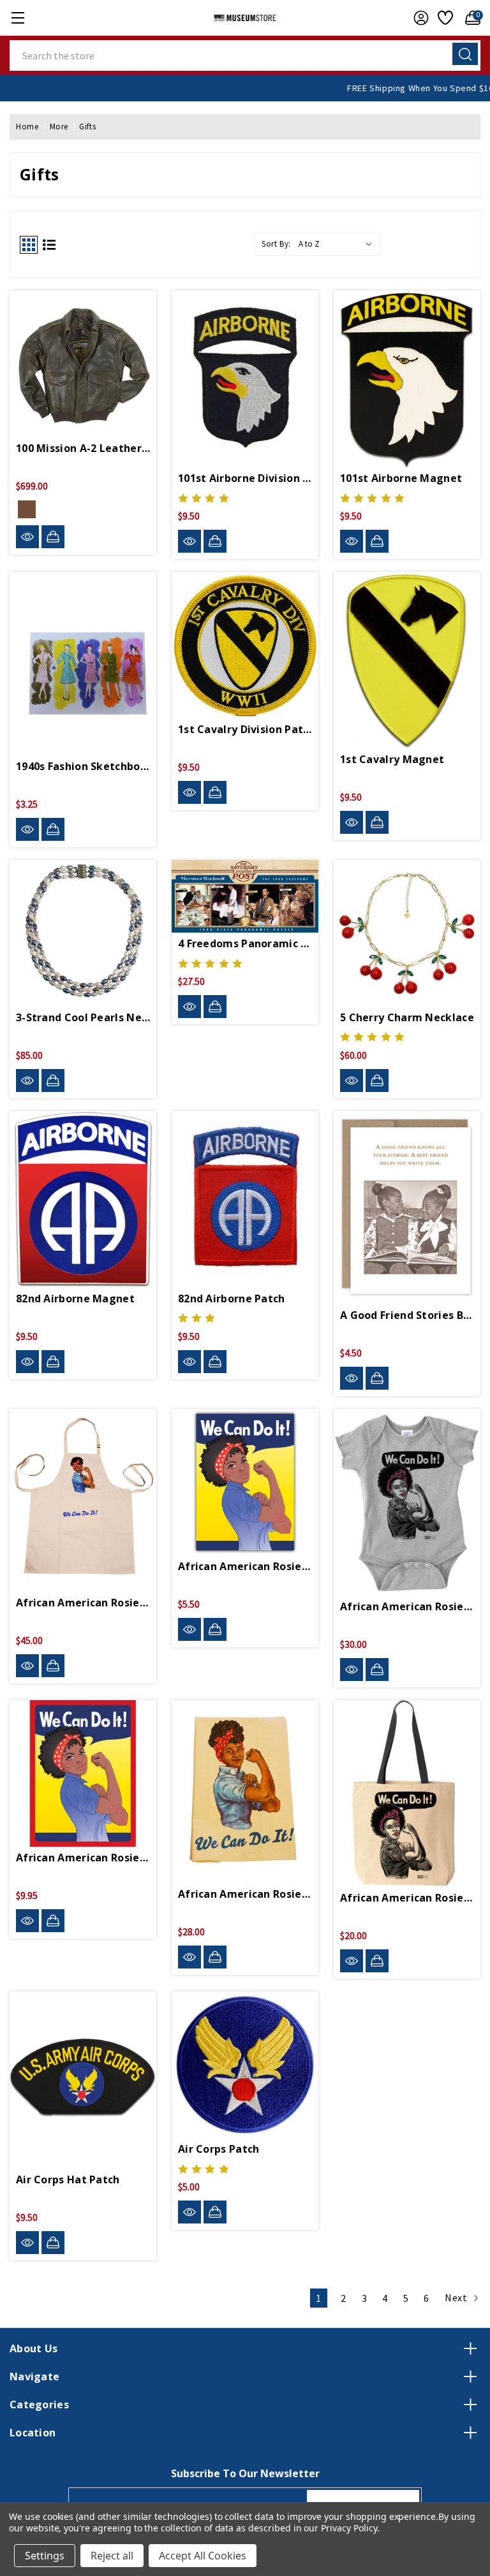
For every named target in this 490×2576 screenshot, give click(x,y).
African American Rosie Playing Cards (83, 1858)
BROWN (27, 509)
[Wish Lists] (444, 18)
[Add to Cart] (215, 541)
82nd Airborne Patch (232, 1299)
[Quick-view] (27, 537)
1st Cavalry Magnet (392, 759)
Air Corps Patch (219, 2149)
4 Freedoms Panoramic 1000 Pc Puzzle (245, 943)
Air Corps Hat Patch (68, 2179)
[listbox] (338, 244)
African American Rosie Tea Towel (245, 1894)
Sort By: (276, 244)
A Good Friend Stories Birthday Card (407, 1315)
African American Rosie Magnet (245, 1566)
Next (457, 2297)
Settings (45, 2556)
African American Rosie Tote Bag (407, 1898)
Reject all (112, 2556)
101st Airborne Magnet (401, 478)
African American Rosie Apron (83, 1603)
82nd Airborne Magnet (75, 1299)
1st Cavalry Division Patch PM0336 (245, 729)
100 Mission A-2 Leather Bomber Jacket (83, 448)
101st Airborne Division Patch (245, 478)
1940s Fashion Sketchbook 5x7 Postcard (83, 766)
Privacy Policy (349, 2528)
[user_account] (418, 18)
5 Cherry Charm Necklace (407, 1017)
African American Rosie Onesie (407, 1606)
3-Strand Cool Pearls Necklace (83, 1017)
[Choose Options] (53, 537)
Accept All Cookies (203, 2556)
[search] (465, 54)
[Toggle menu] (18, 18)
